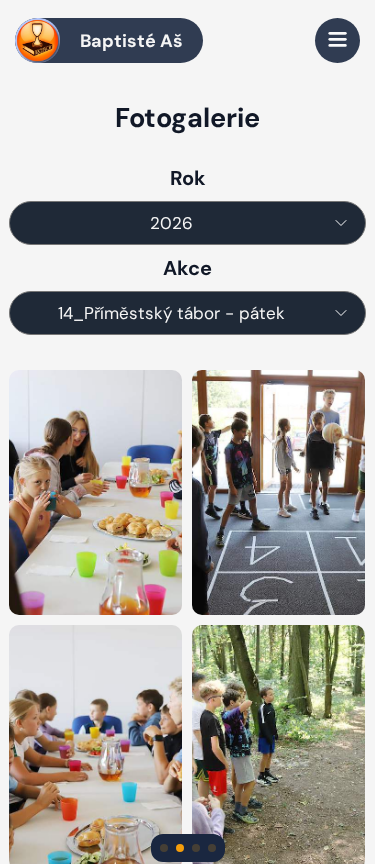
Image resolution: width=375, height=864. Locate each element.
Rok (188, 178)
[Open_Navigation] (337, 40)
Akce (187, 268)
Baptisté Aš (131, 41)
